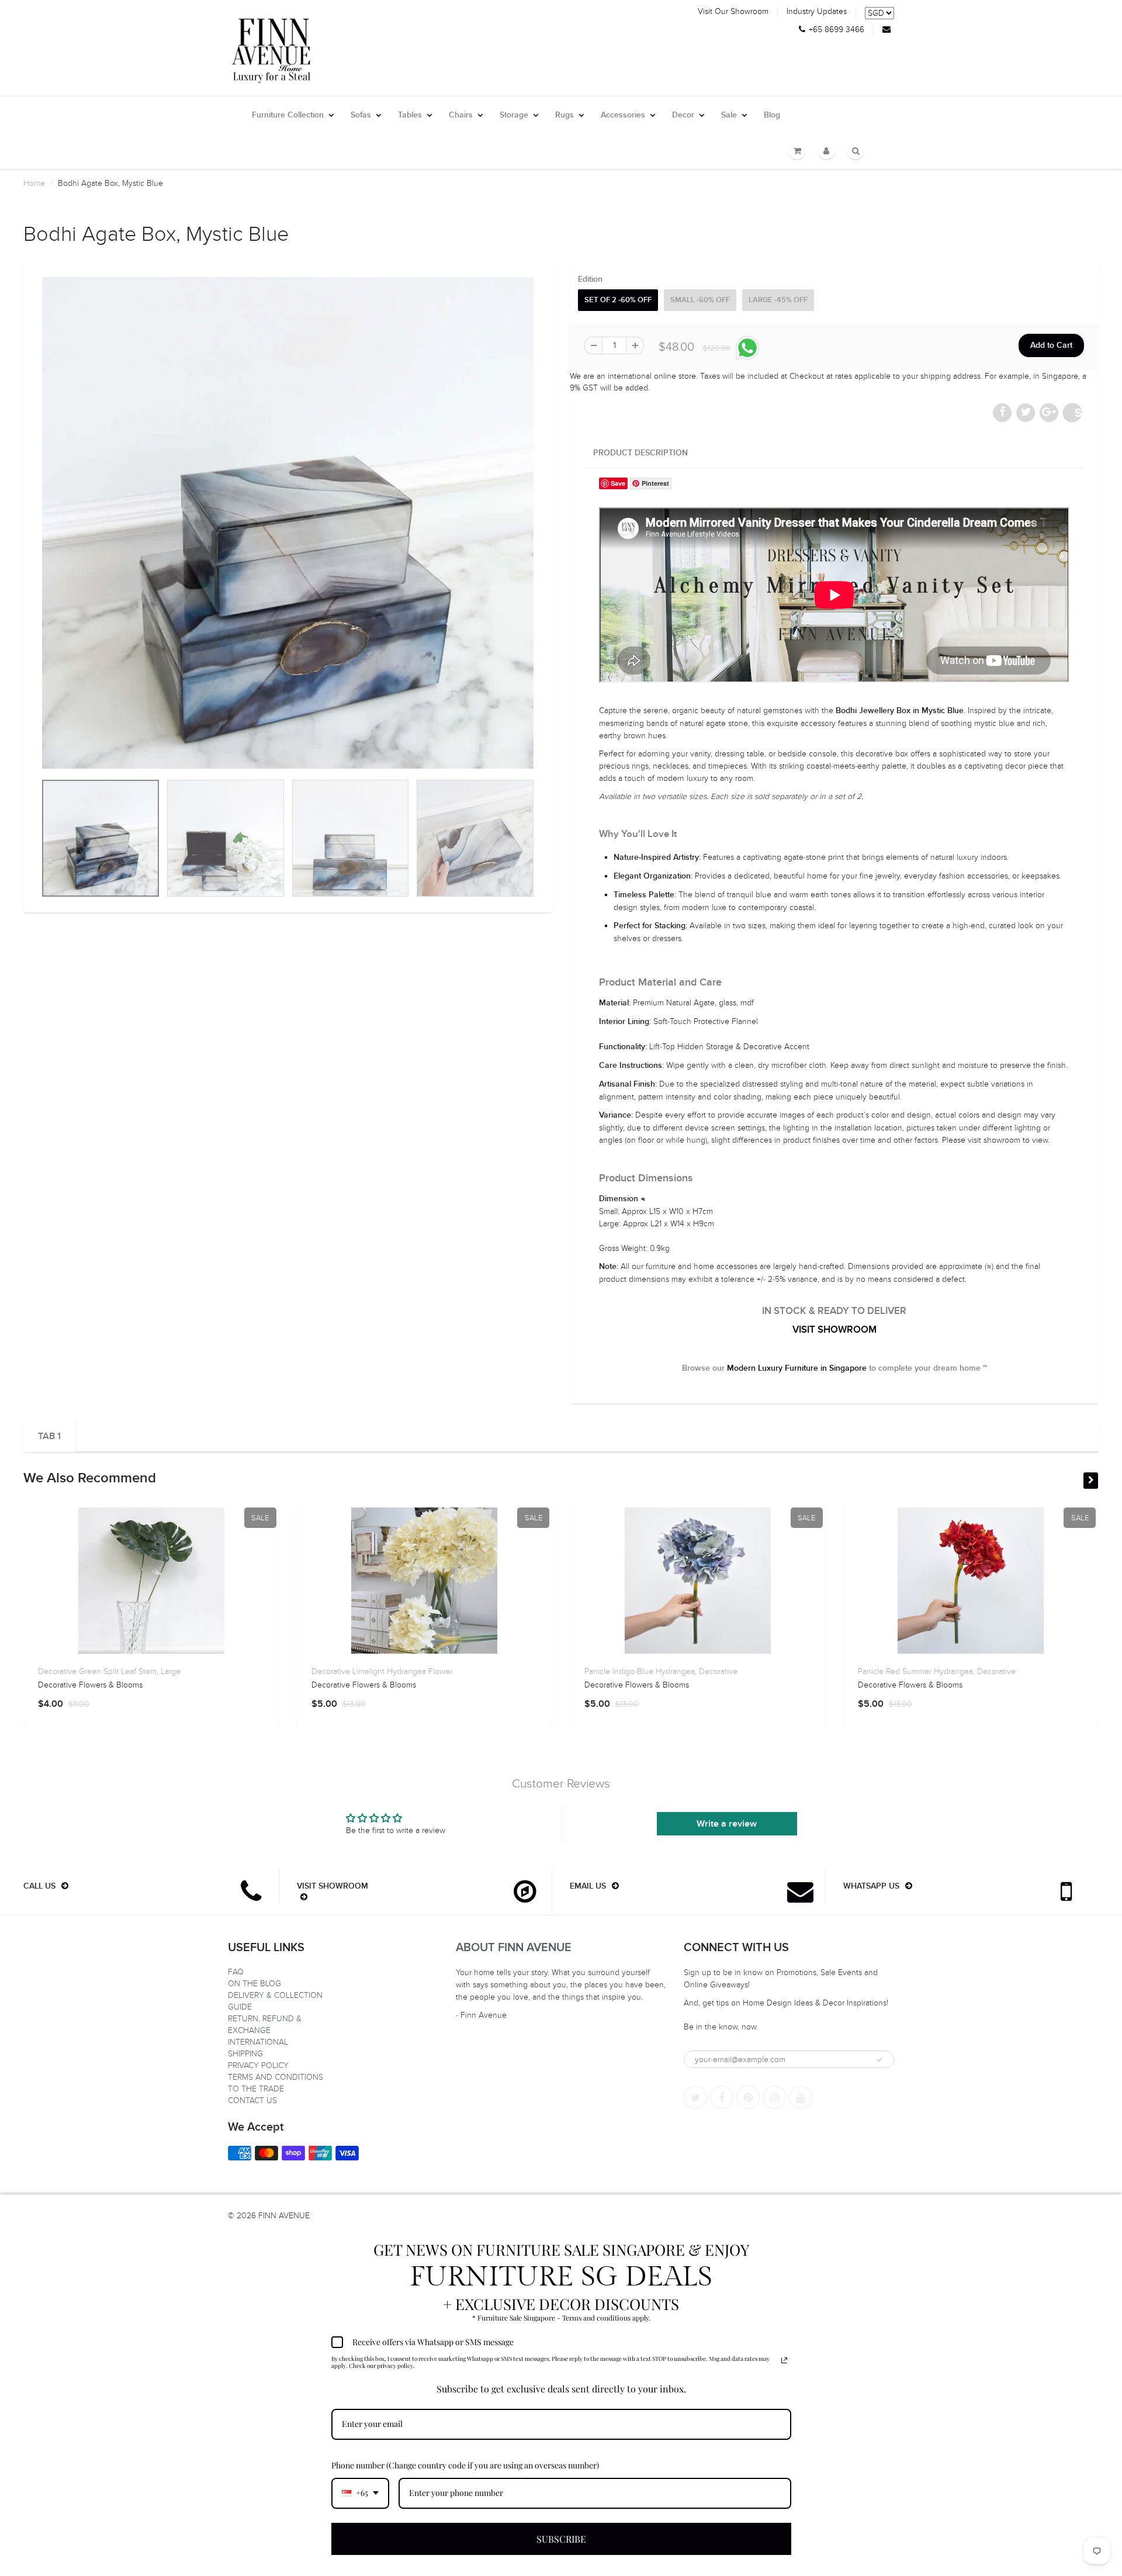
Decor (683, 115)
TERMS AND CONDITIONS (276, 2077)
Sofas (361, 115)
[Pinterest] (748, 2097)
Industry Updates (817, 12)
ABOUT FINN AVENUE (514, 1948)
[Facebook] (722, 2097)
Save (1078, 412)
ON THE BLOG (254, 1984)
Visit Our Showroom (733, 12)
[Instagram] (774, 2097)
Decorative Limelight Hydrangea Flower (382, 1671)
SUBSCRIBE (561, 2539)
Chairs (461, 115)
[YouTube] (801, 2097)
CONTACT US (252, 2100)
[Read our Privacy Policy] (784, 2360)
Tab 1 (49, 1436)
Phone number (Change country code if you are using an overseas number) (465, 2465)
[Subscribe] (879, 2060)
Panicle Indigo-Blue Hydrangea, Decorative (661, 1671)
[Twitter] (695, 2097)
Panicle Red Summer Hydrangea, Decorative (937, 1671)
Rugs (565, 115)
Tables (410, 115)
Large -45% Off (778, 300)
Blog (772, 115)
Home (34, 183)
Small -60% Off (700, 300)
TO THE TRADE (256, 2089)
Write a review (727, 1824)
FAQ (236, 1972)
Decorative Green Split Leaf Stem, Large (109, 1671)
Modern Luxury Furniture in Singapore (797, 1368)
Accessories (623, 115)
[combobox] (360, 2493)
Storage (514, 115)
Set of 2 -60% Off (618, 300)
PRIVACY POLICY (258, 2065)
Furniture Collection (288, 115)
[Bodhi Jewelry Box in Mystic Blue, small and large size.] (288, 523)
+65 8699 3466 (837, 30)
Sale (729, 115)
